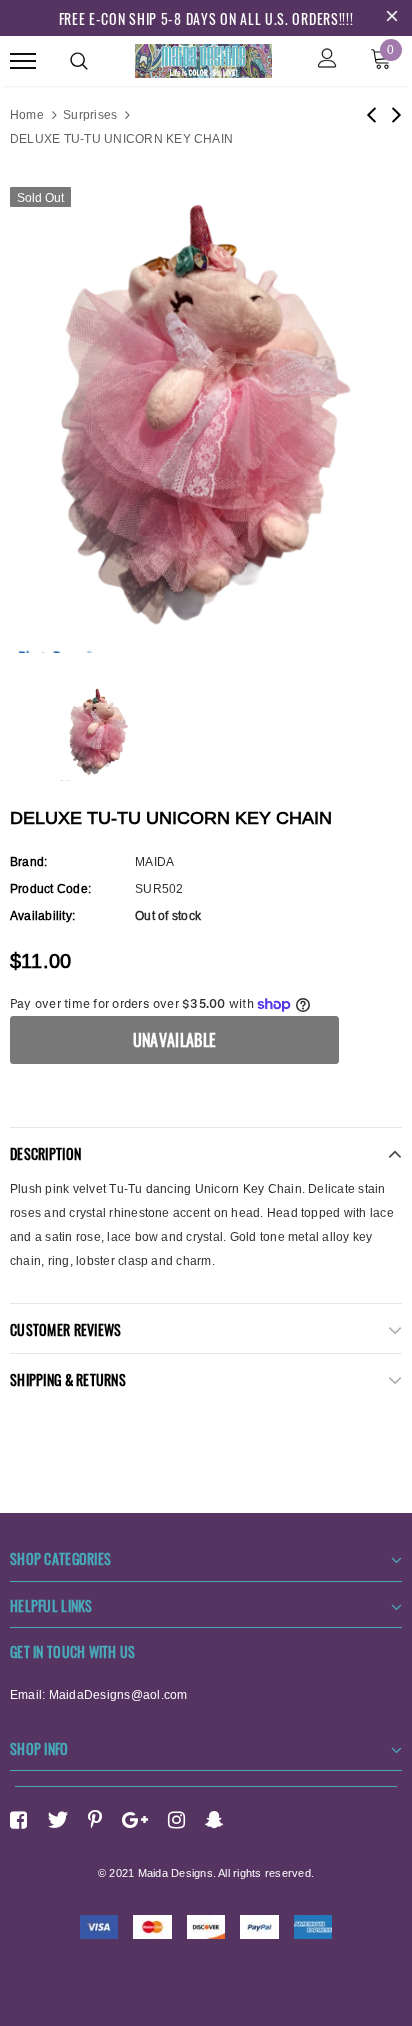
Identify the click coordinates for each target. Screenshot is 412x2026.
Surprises (90, 114)
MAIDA (154, 861)
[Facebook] (18, 1820)
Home (27, 114)
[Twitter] (57, 1820)
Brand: (28, 861)
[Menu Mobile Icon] (23, 60)
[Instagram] (176, 1820)
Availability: (42, 915)
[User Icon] (327, 60)
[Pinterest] (95, 1820)
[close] (392, 18)
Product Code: (50, 888)
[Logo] (203, 58)
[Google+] (135, 1820)
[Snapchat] (214, 1820)
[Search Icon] (79, 61)
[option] (206, 415)
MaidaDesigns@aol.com (118, 1694)
